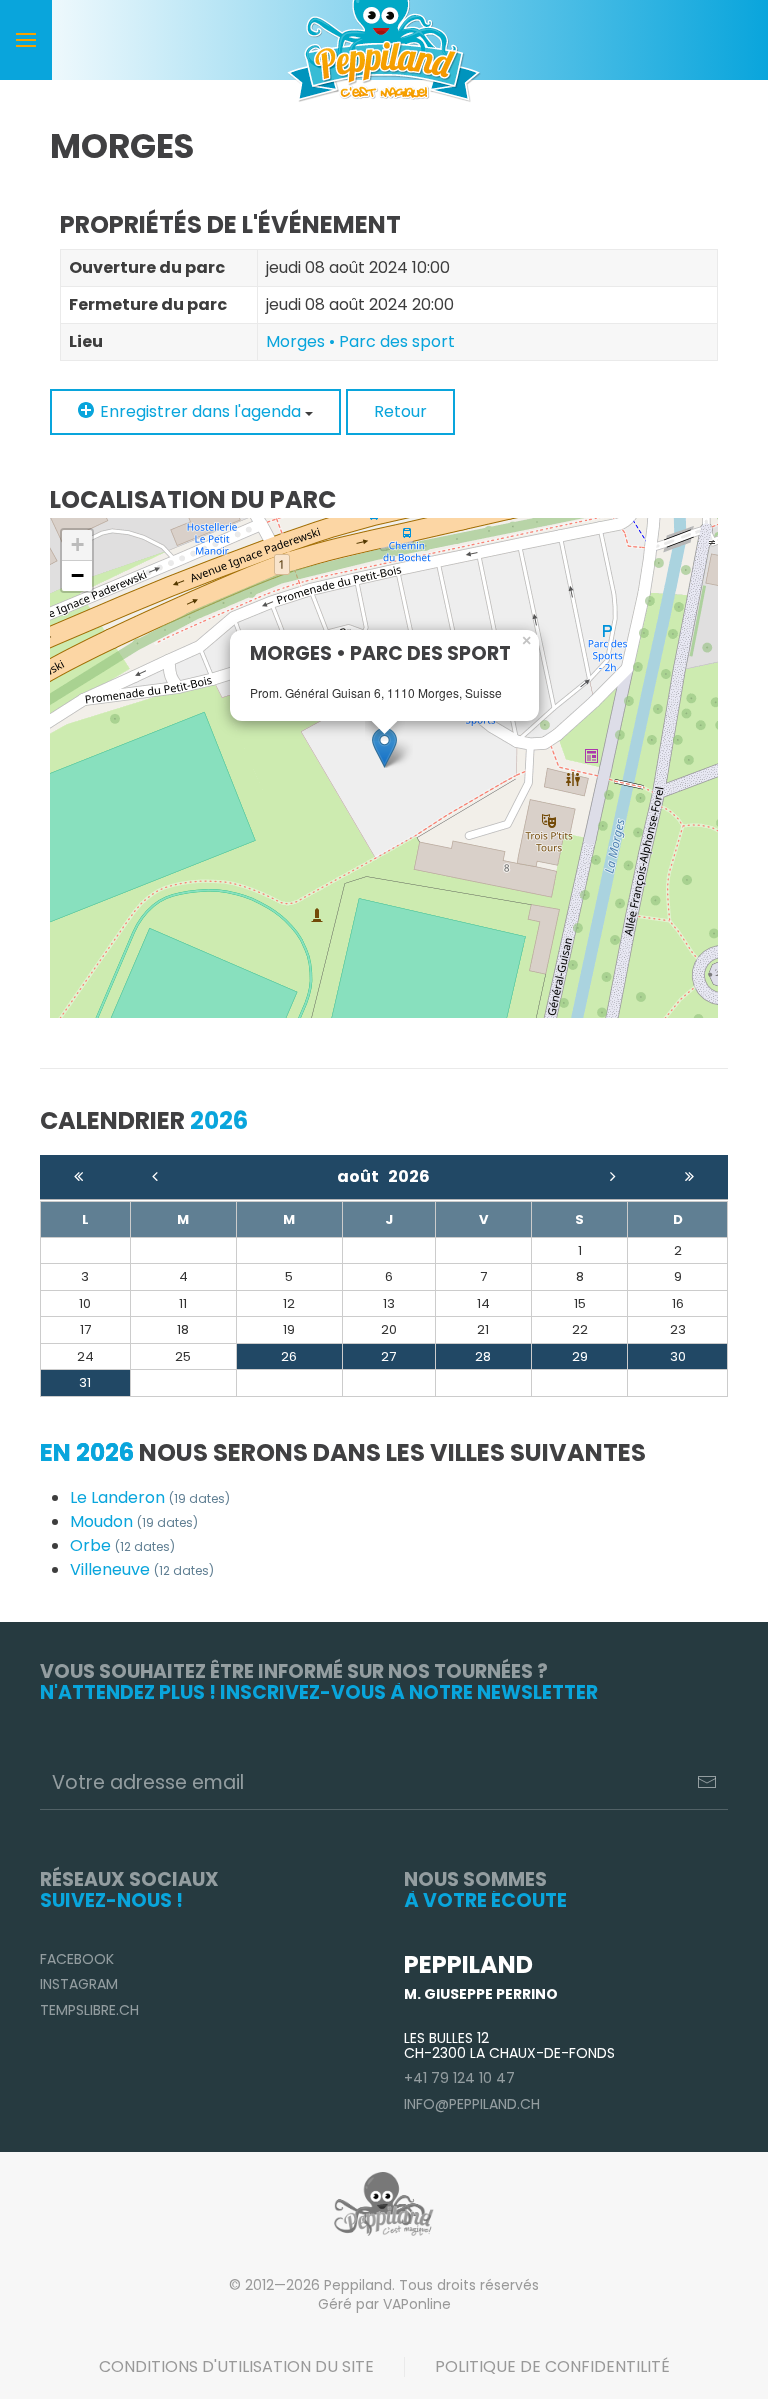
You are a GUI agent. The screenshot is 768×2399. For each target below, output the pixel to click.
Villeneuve (142, 1569)
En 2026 (87, 1452)
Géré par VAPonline (384, 2304)
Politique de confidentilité (552, 2366)
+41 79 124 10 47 (459, 2078)
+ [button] (77, 544)
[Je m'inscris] (707, 1782)
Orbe (122, 1545)
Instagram (79, 1984)
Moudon (134, 1521)
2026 (409, 1176)
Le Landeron (150, 1497)
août (362, 1176)
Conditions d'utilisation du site (236, 2366)
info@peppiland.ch (472, 2104)
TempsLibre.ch (89, 2010)
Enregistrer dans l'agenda (200, 411)
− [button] (77, 575)
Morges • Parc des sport (360, 341)
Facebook (77, 1959)
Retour (400, 411)
